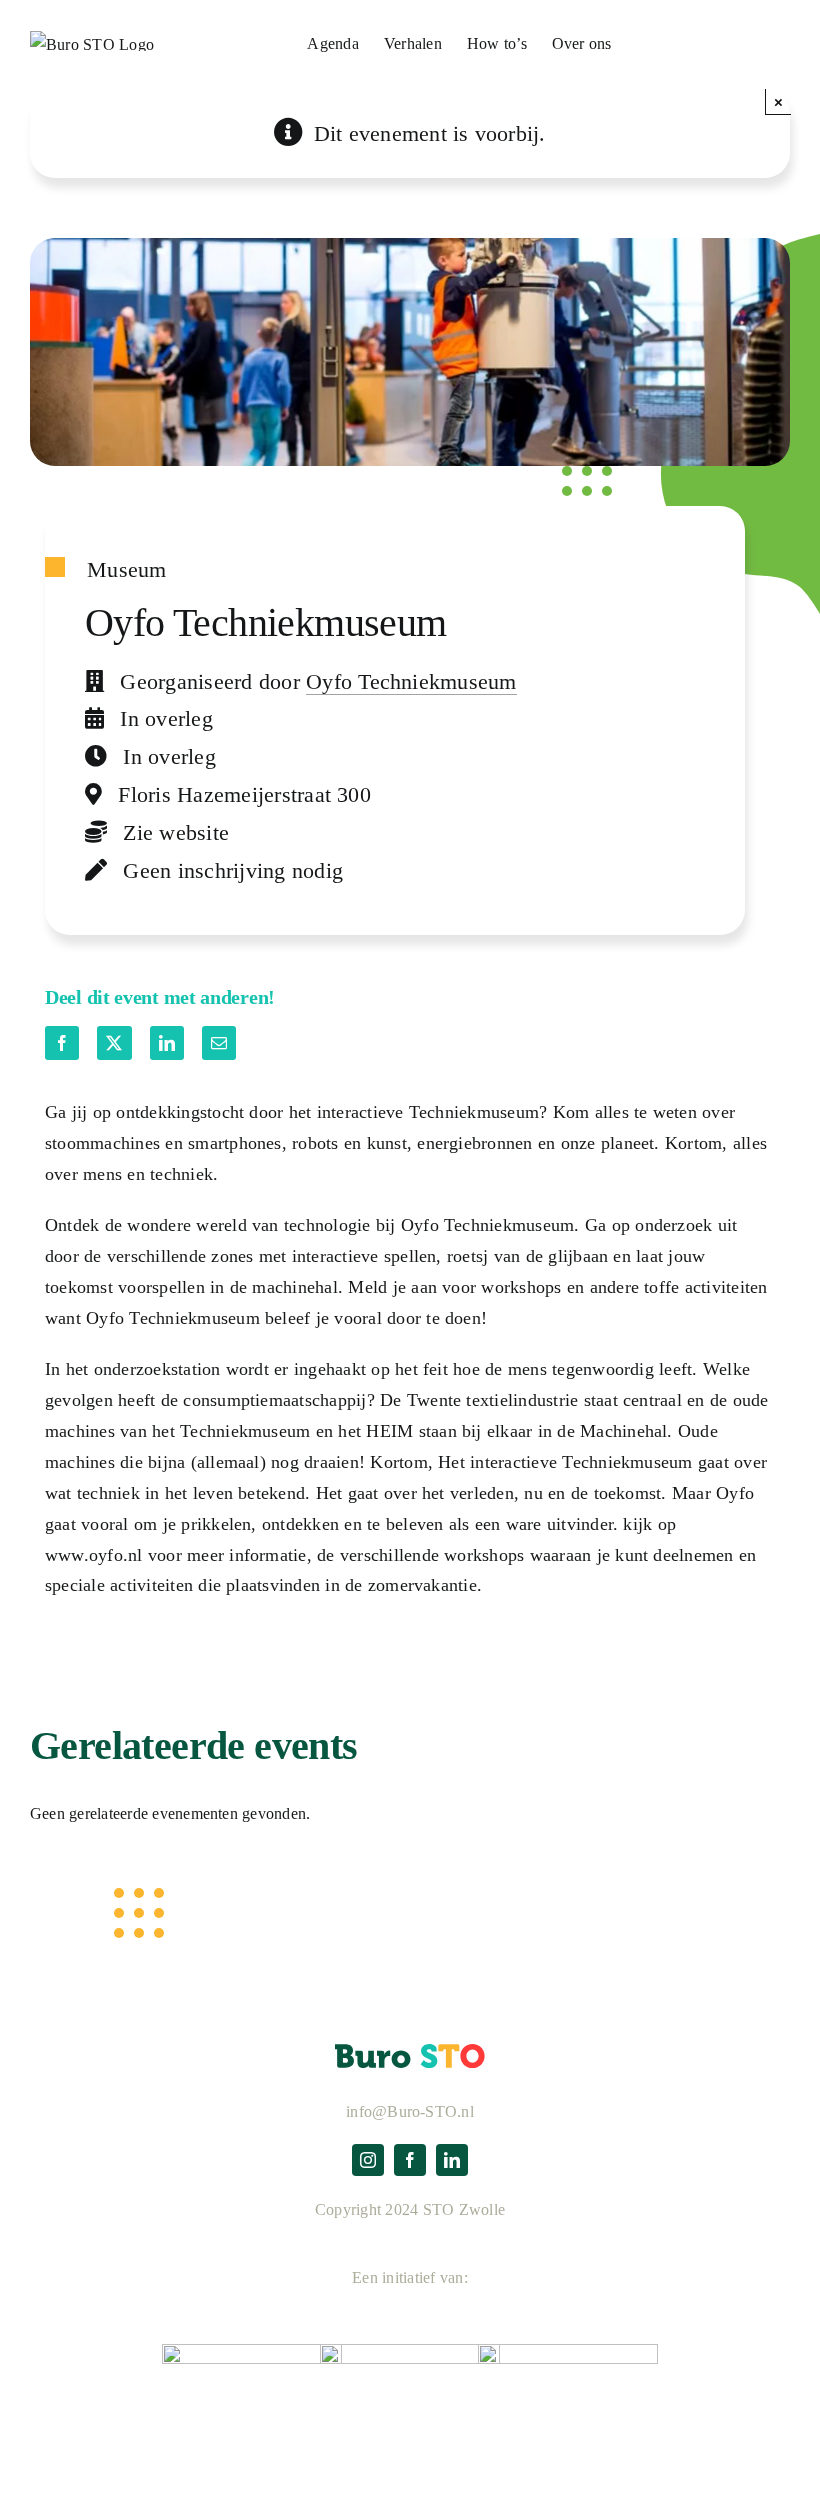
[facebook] (410, 2160)
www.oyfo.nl (94, 1555)
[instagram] (368, 2160)
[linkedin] (452, 2160)
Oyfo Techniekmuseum (411, 681)
